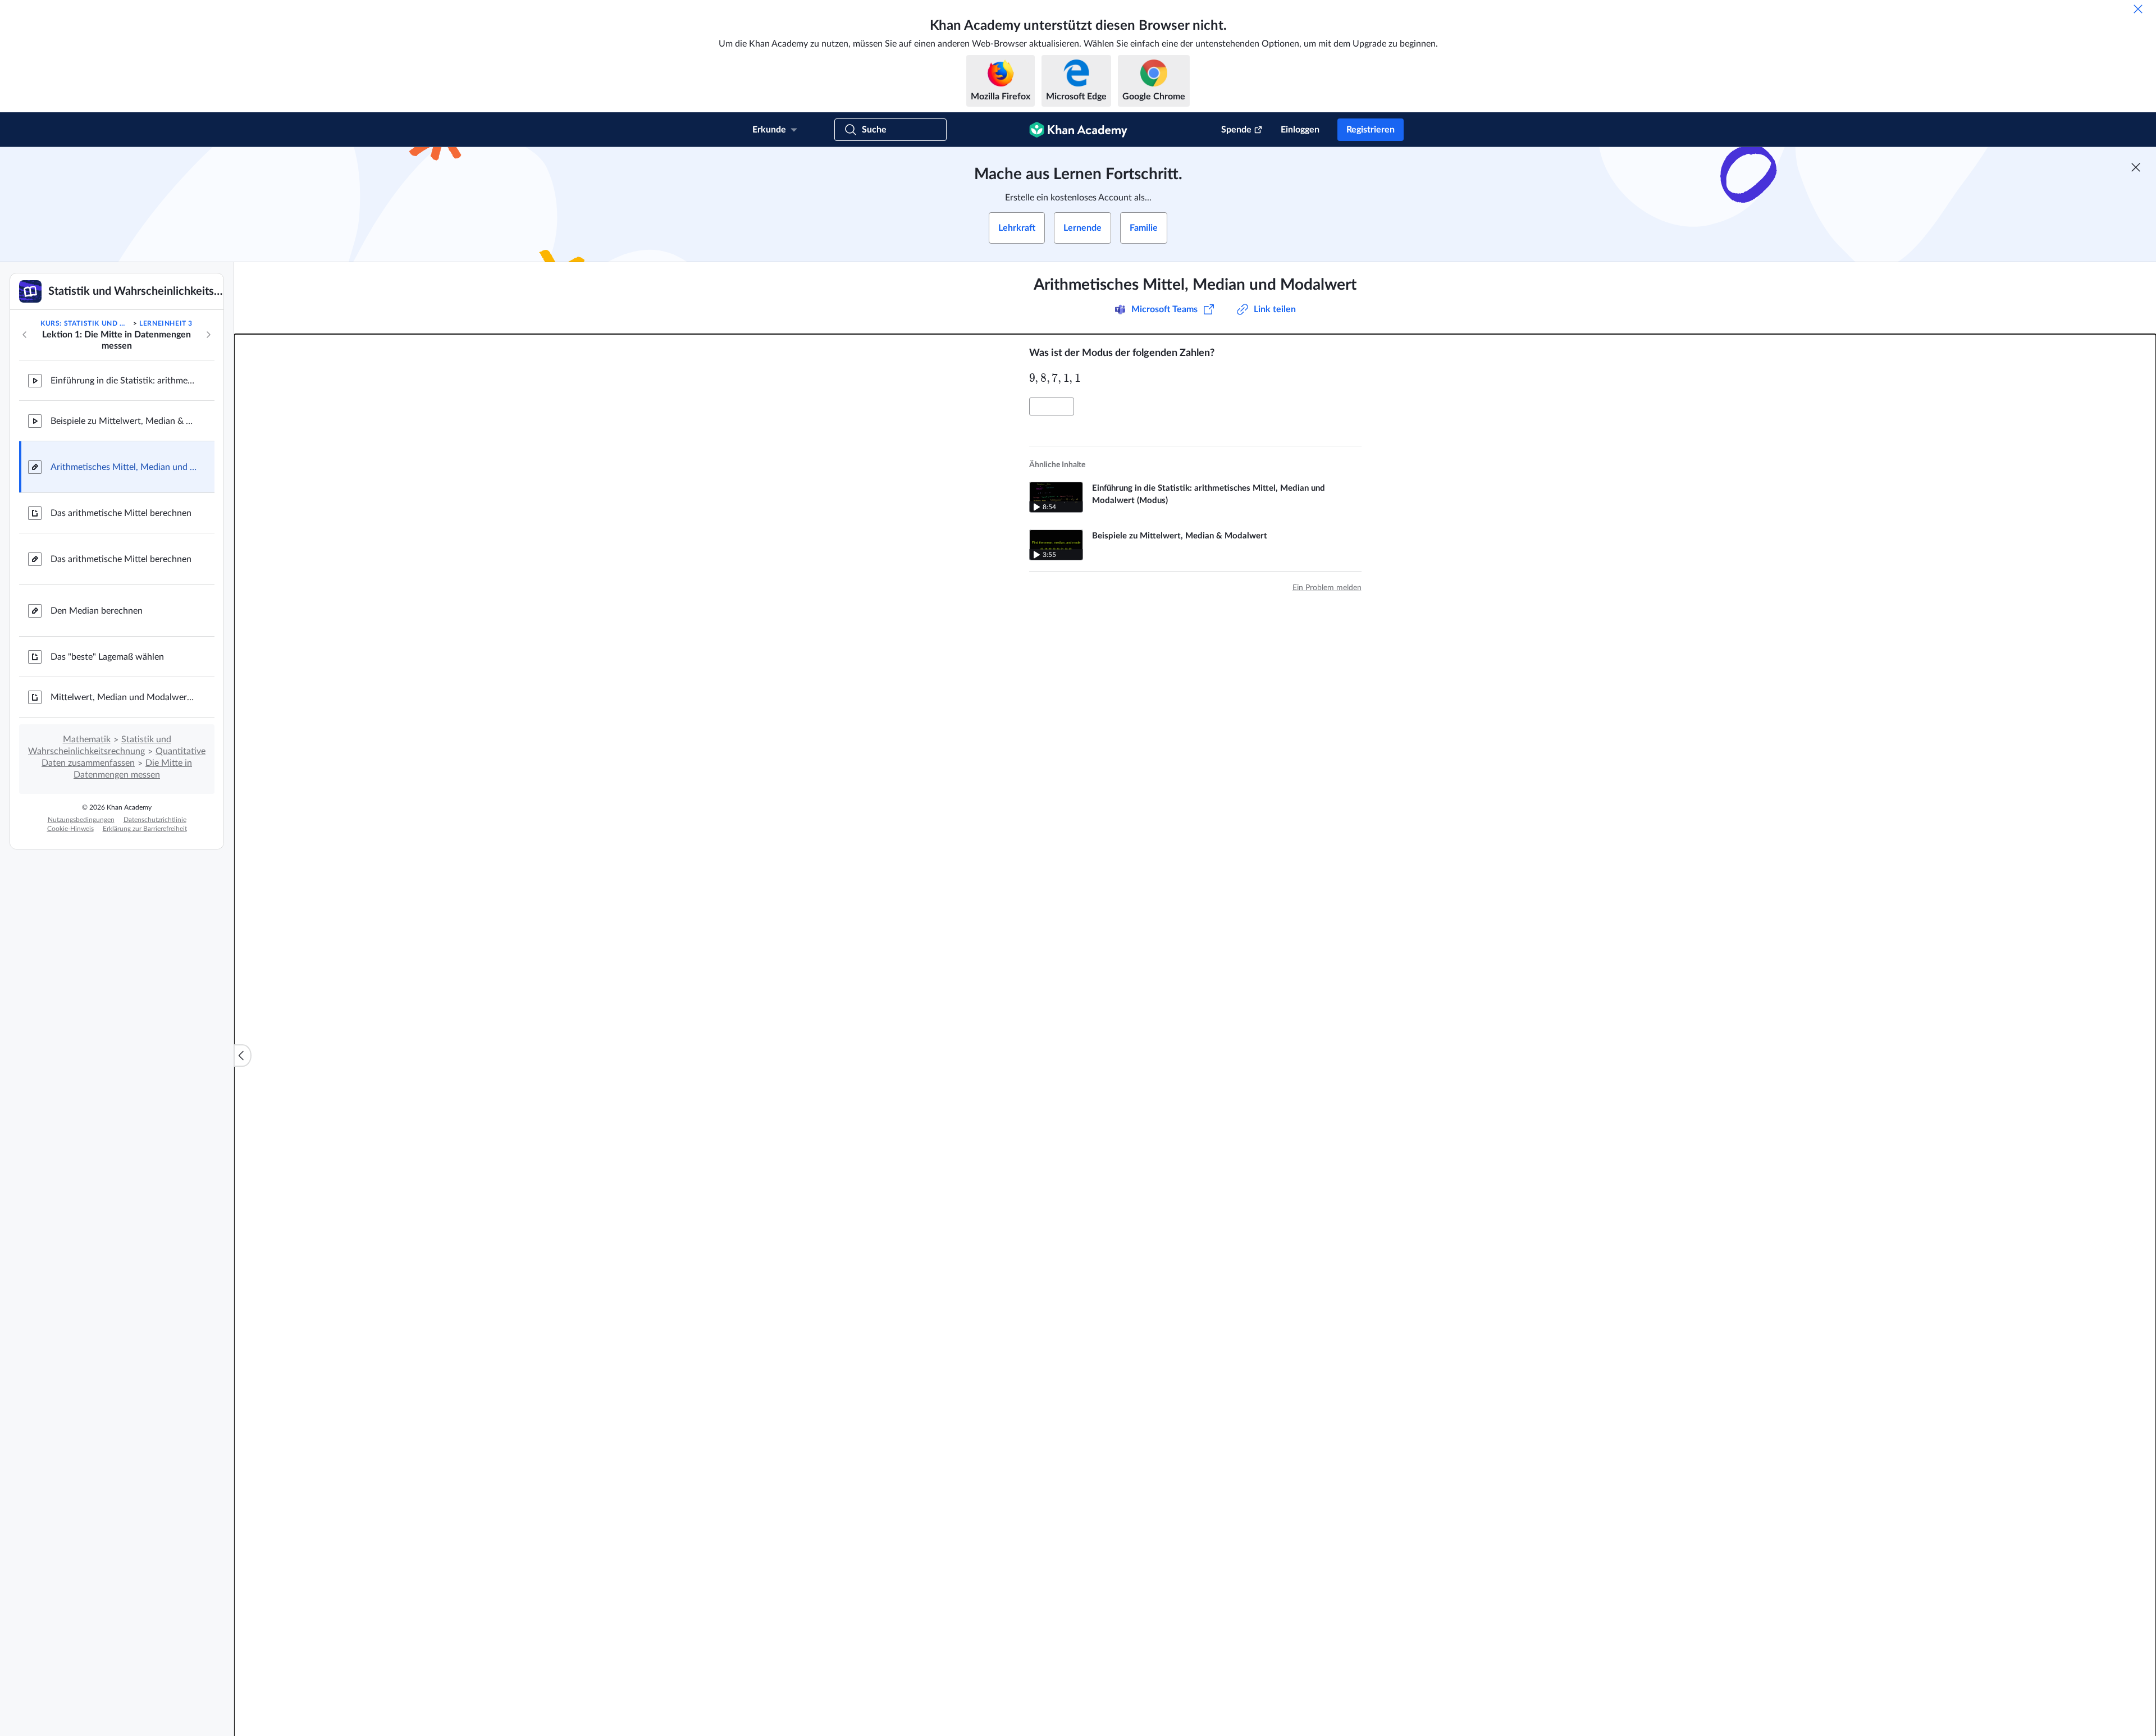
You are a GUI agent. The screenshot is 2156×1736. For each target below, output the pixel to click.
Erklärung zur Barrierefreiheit (145, 829)
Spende (1236, 130)
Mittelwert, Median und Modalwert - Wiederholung (124, 697)
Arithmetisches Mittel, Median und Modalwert (124, 467)
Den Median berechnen (97, 611)
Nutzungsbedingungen (81, 820)
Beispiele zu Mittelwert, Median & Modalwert (124, 421)
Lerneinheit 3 (166, 323)
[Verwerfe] (2138, 9)
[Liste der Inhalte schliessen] (243, 1056)
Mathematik (87, 739)
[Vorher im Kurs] (25, 335)
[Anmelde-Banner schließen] (2136, 167)
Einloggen (1300, 130)
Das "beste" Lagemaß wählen (107, 657)
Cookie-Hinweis (70, 829)
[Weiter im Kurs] (208, 335)
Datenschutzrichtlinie (155, 820)
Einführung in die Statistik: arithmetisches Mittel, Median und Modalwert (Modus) (124, 381)
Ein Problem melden (1327, 588)
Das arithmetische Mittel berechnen (121, 513)
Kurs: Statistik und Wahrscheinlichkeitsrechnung (86, 323)
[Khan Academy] (1078, 130)
